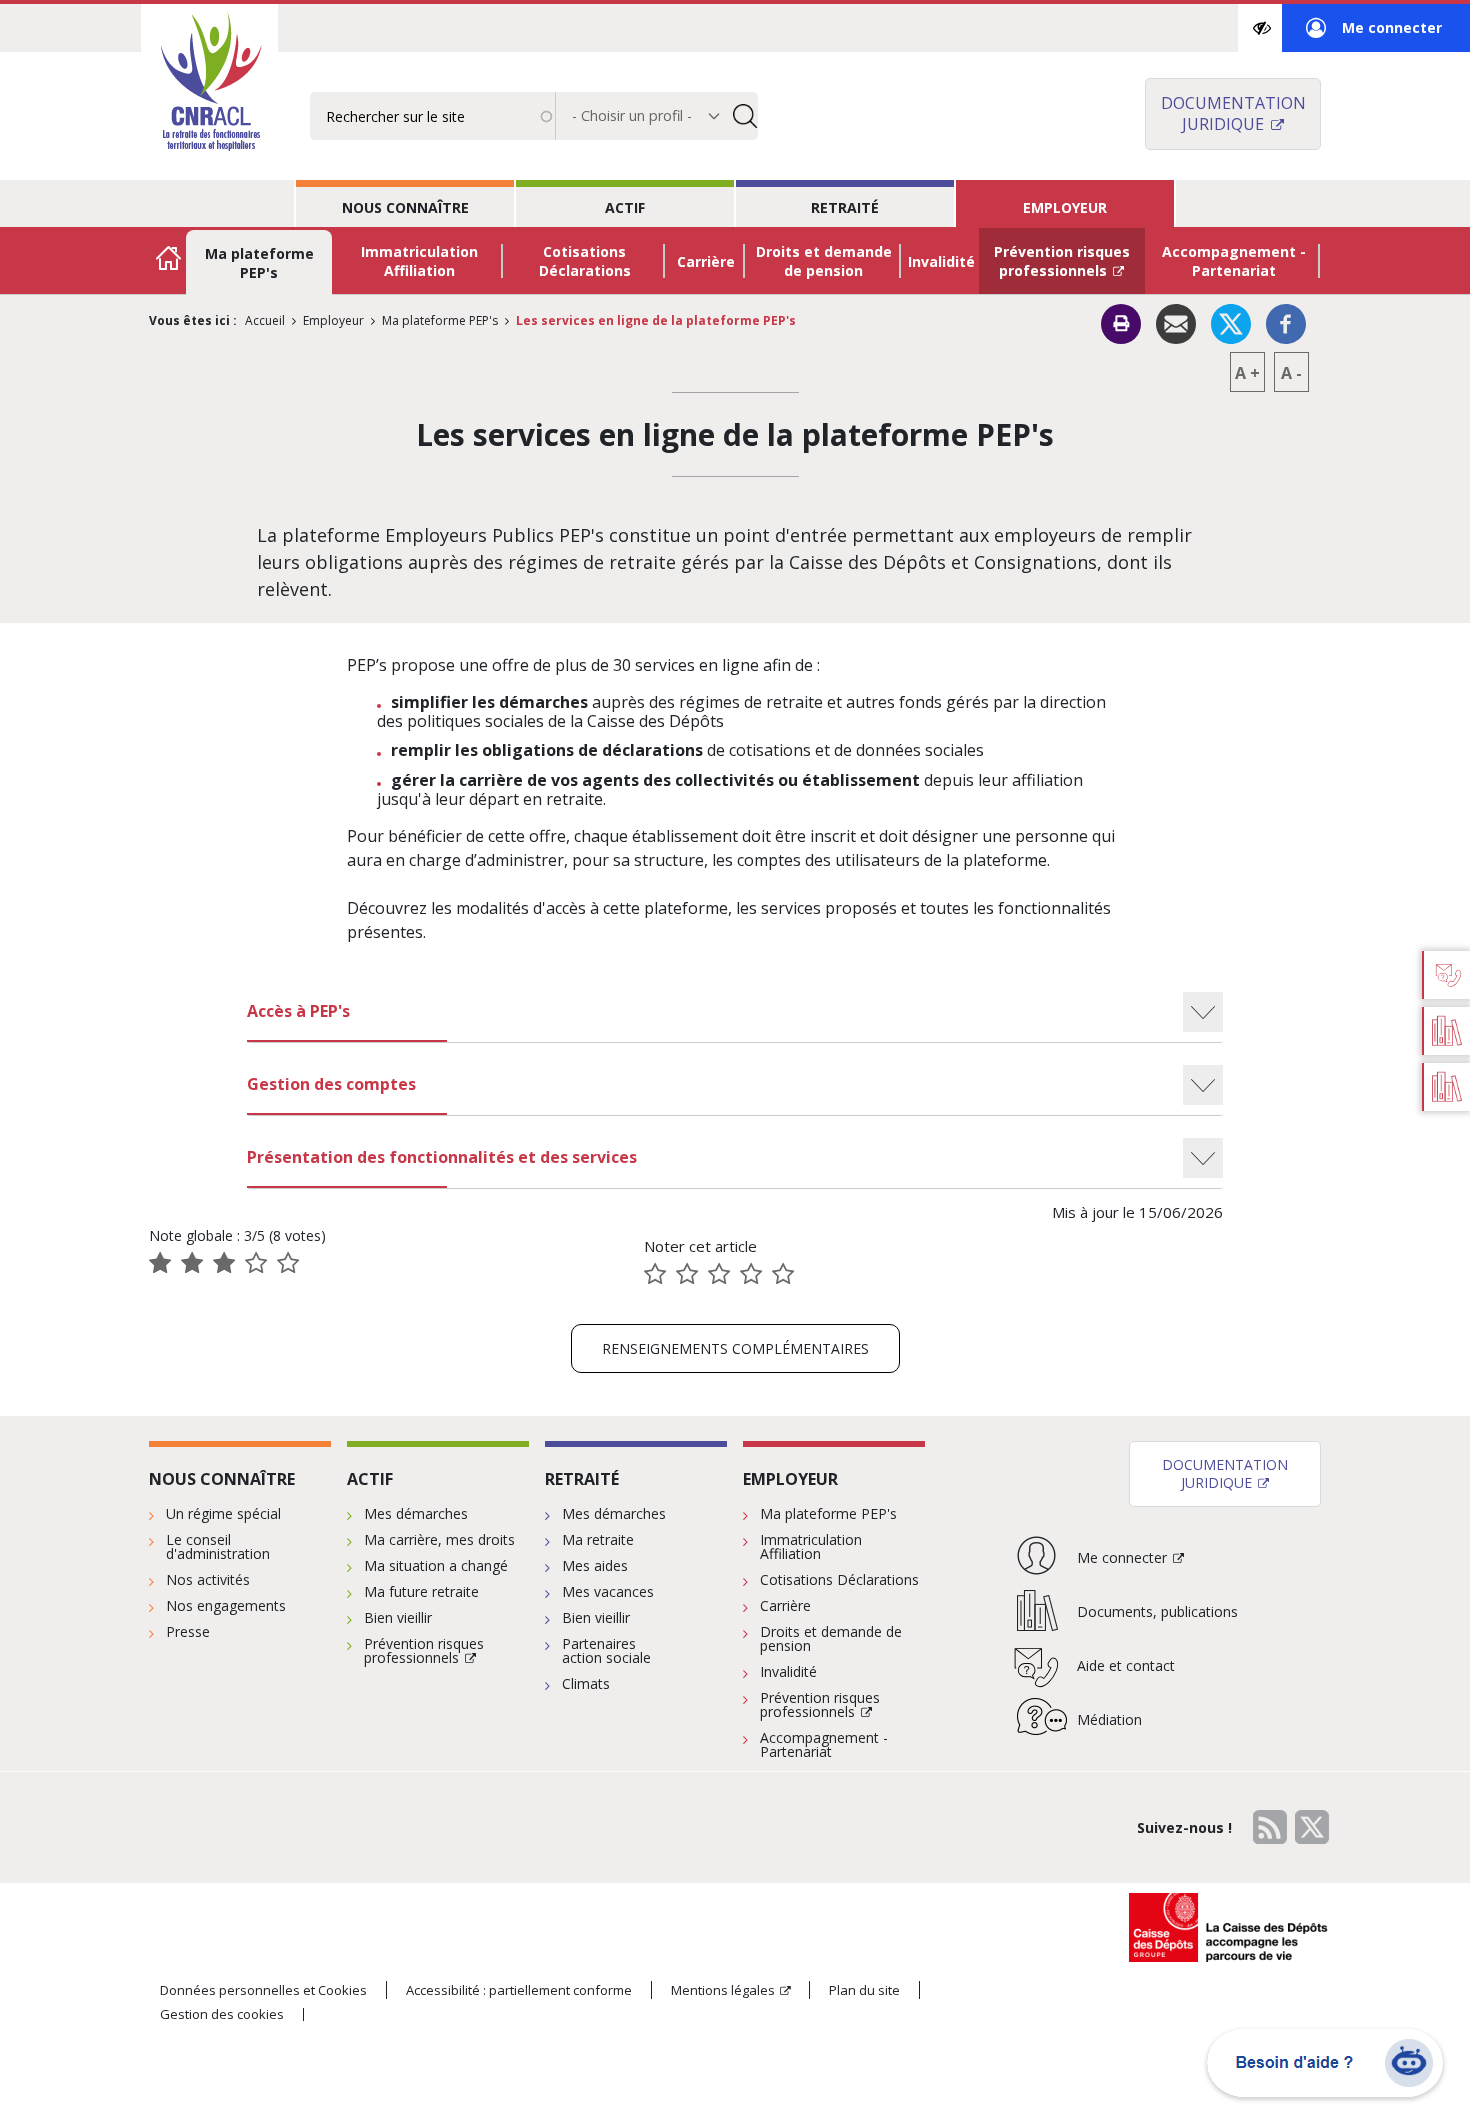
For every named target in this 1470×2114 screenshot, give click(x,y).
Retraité (845, 207)
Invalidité (941, 261)
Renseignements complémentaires (735, 1348)
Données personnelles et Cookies (263, 1990)
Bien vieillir (398, 1617)
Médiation (1109, 1719)
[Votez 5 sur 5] (783, 1274)
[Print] (1121, 324)
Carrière (706, 261)
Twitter (1312, 1827)
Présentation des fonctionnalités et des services (442, 1157)
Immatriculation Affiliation (419, 261)
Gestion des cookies (222, 2014)
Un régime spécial (223, 1513)
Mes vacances (608, 1591)
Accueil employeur (169, 261)
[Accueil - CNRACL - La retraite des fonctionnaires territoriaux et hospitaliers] (209, 84)
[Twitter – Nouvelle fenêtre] (1231, 321)
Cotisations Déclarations (585, 261)
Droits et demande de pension (824, 261)
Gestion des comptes (331, 1084)
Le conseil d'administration (218, 1546)
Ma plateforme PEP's (259, 263)
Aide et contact (1126, 1665)
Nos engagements (226, 1605)
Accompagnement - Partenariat (1234, 261)
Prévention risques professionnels (1062, 261)
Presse (188, 1631)
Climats (586, 1683)
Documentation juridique (1233, 113)
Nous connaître (405, 207)
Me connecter (1374, 35)
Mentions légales (723, 1990)
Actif (625, 207)
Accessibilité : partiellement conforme (519, 1990)
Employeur (1065, 207)
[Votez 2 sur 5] (687, 1274)
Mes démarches (416, 1513)
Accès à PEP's (298, 1011)
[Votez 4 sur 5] (751, 1274)
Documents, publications (1157, 1611)
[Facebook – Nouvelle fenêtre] (1286, 321)
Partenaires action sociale (606, 1650)
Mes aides (595, 1565)
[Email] (1176, 321)
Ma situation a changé (436, 1565)
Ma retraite (598, 1539)
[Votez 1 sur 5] (655, 1274)
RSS (1270, 1827)
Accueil (265, 320)
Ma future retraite (421, 1591)
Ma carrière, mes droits (439, 1539)
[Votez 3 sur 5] (719, 1274)
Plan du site (864, 1990)
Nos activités (208, 1579)
